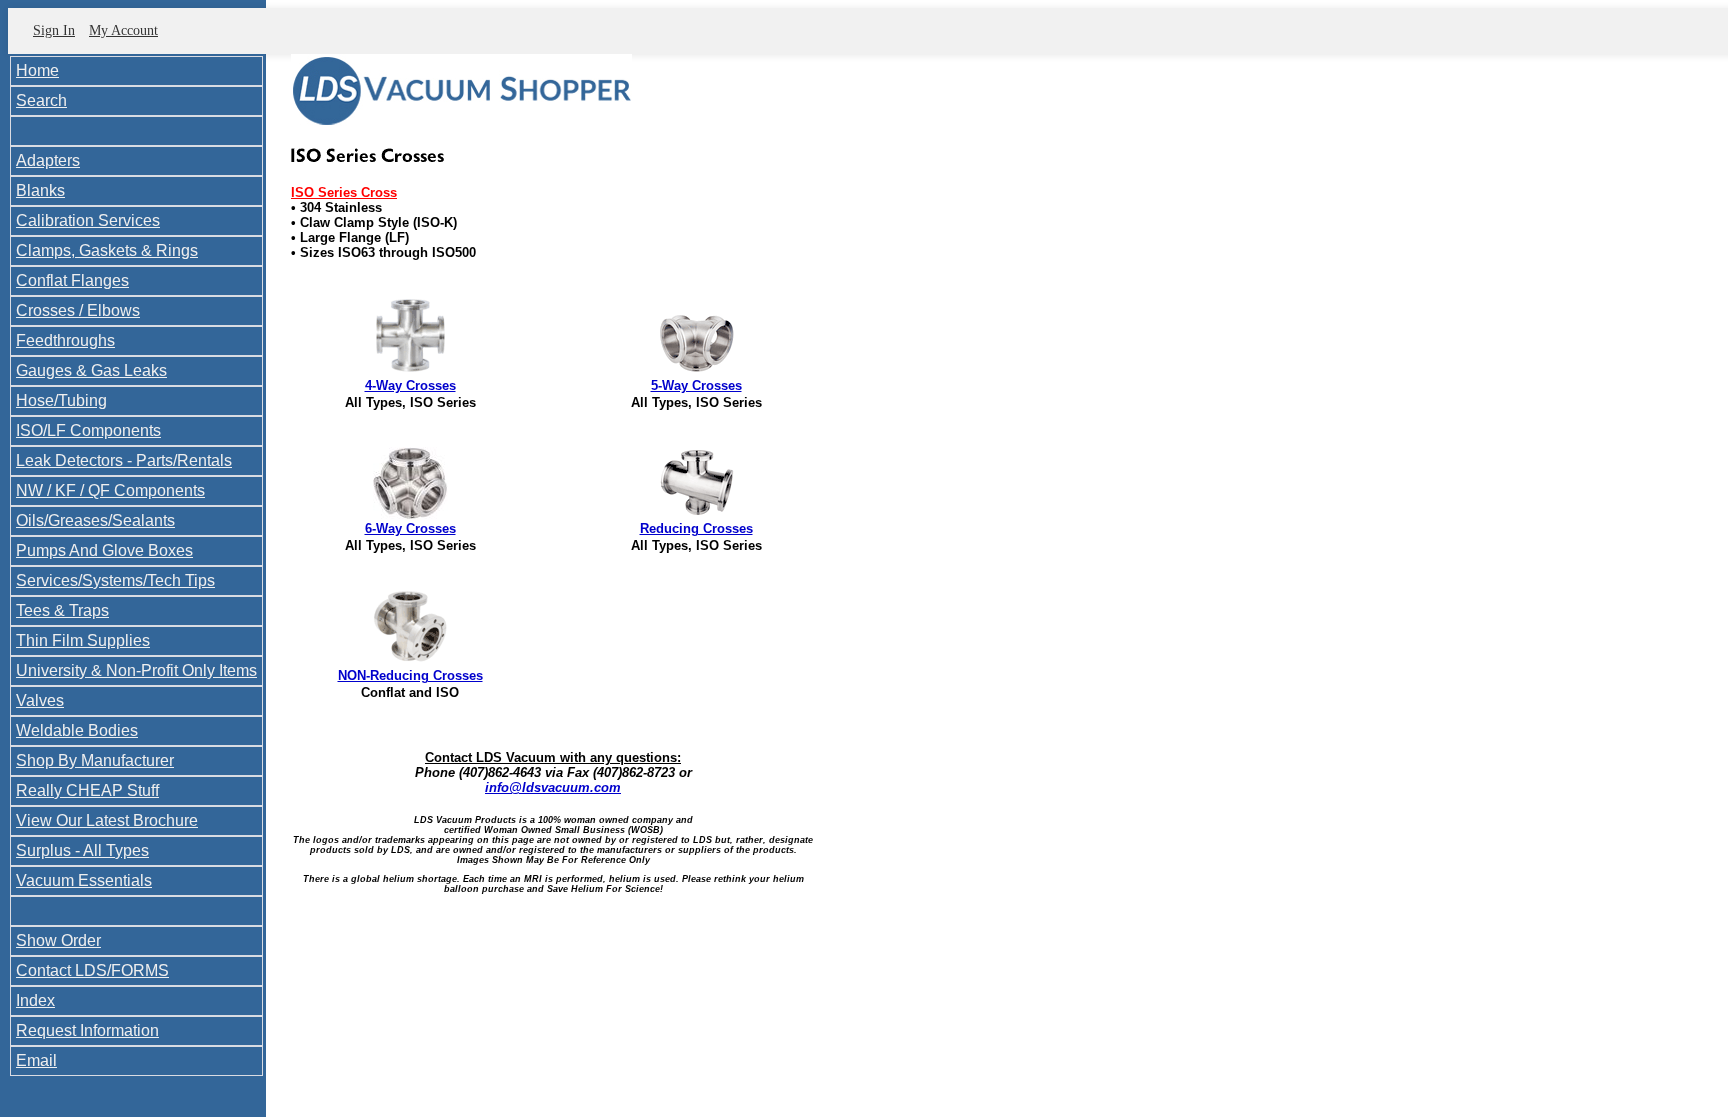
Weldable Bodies (77, 730)
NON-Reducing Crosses (410, 675)
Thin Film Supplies (83, 640)
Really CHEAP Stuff (87, 790)
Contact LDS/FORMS (92, 970)
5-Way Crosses (696, 385)
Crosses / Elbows (78, 310)
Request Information (87, 1030)
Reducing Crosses (696, 528)
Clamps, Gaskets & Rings (107, 250)
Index (35, 1000)
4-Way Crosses (410, 385)
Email (36, 1060)
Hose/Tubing (61, 400)
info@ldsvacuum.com (553, 787)
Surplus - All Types (82, 850)
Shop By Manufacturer (95, 760)
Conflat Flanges (72, 280)
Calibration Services (88, 220)
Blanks (40, 190)
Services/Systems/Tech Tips (115, 580)
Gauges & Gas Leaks (91, 370)
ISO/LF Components (88, 430)
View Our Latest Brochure (107, 820)
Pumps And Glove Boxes (104, 550)
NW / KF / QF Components (110, 490)
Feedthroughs (65, 340)
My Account (123, 30)
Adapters (48, 160)
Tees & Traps (62, 610)
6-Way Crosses (410, 528)
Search (41, 100)
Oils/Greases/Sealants (95, 520)
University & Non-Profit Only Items (136, 670)
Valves (40, 700)
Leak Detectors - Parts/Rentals (124, 460)
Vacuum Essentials (84, 880)
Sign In (54, 30)
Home (37, 70)
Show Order (58, 940)
